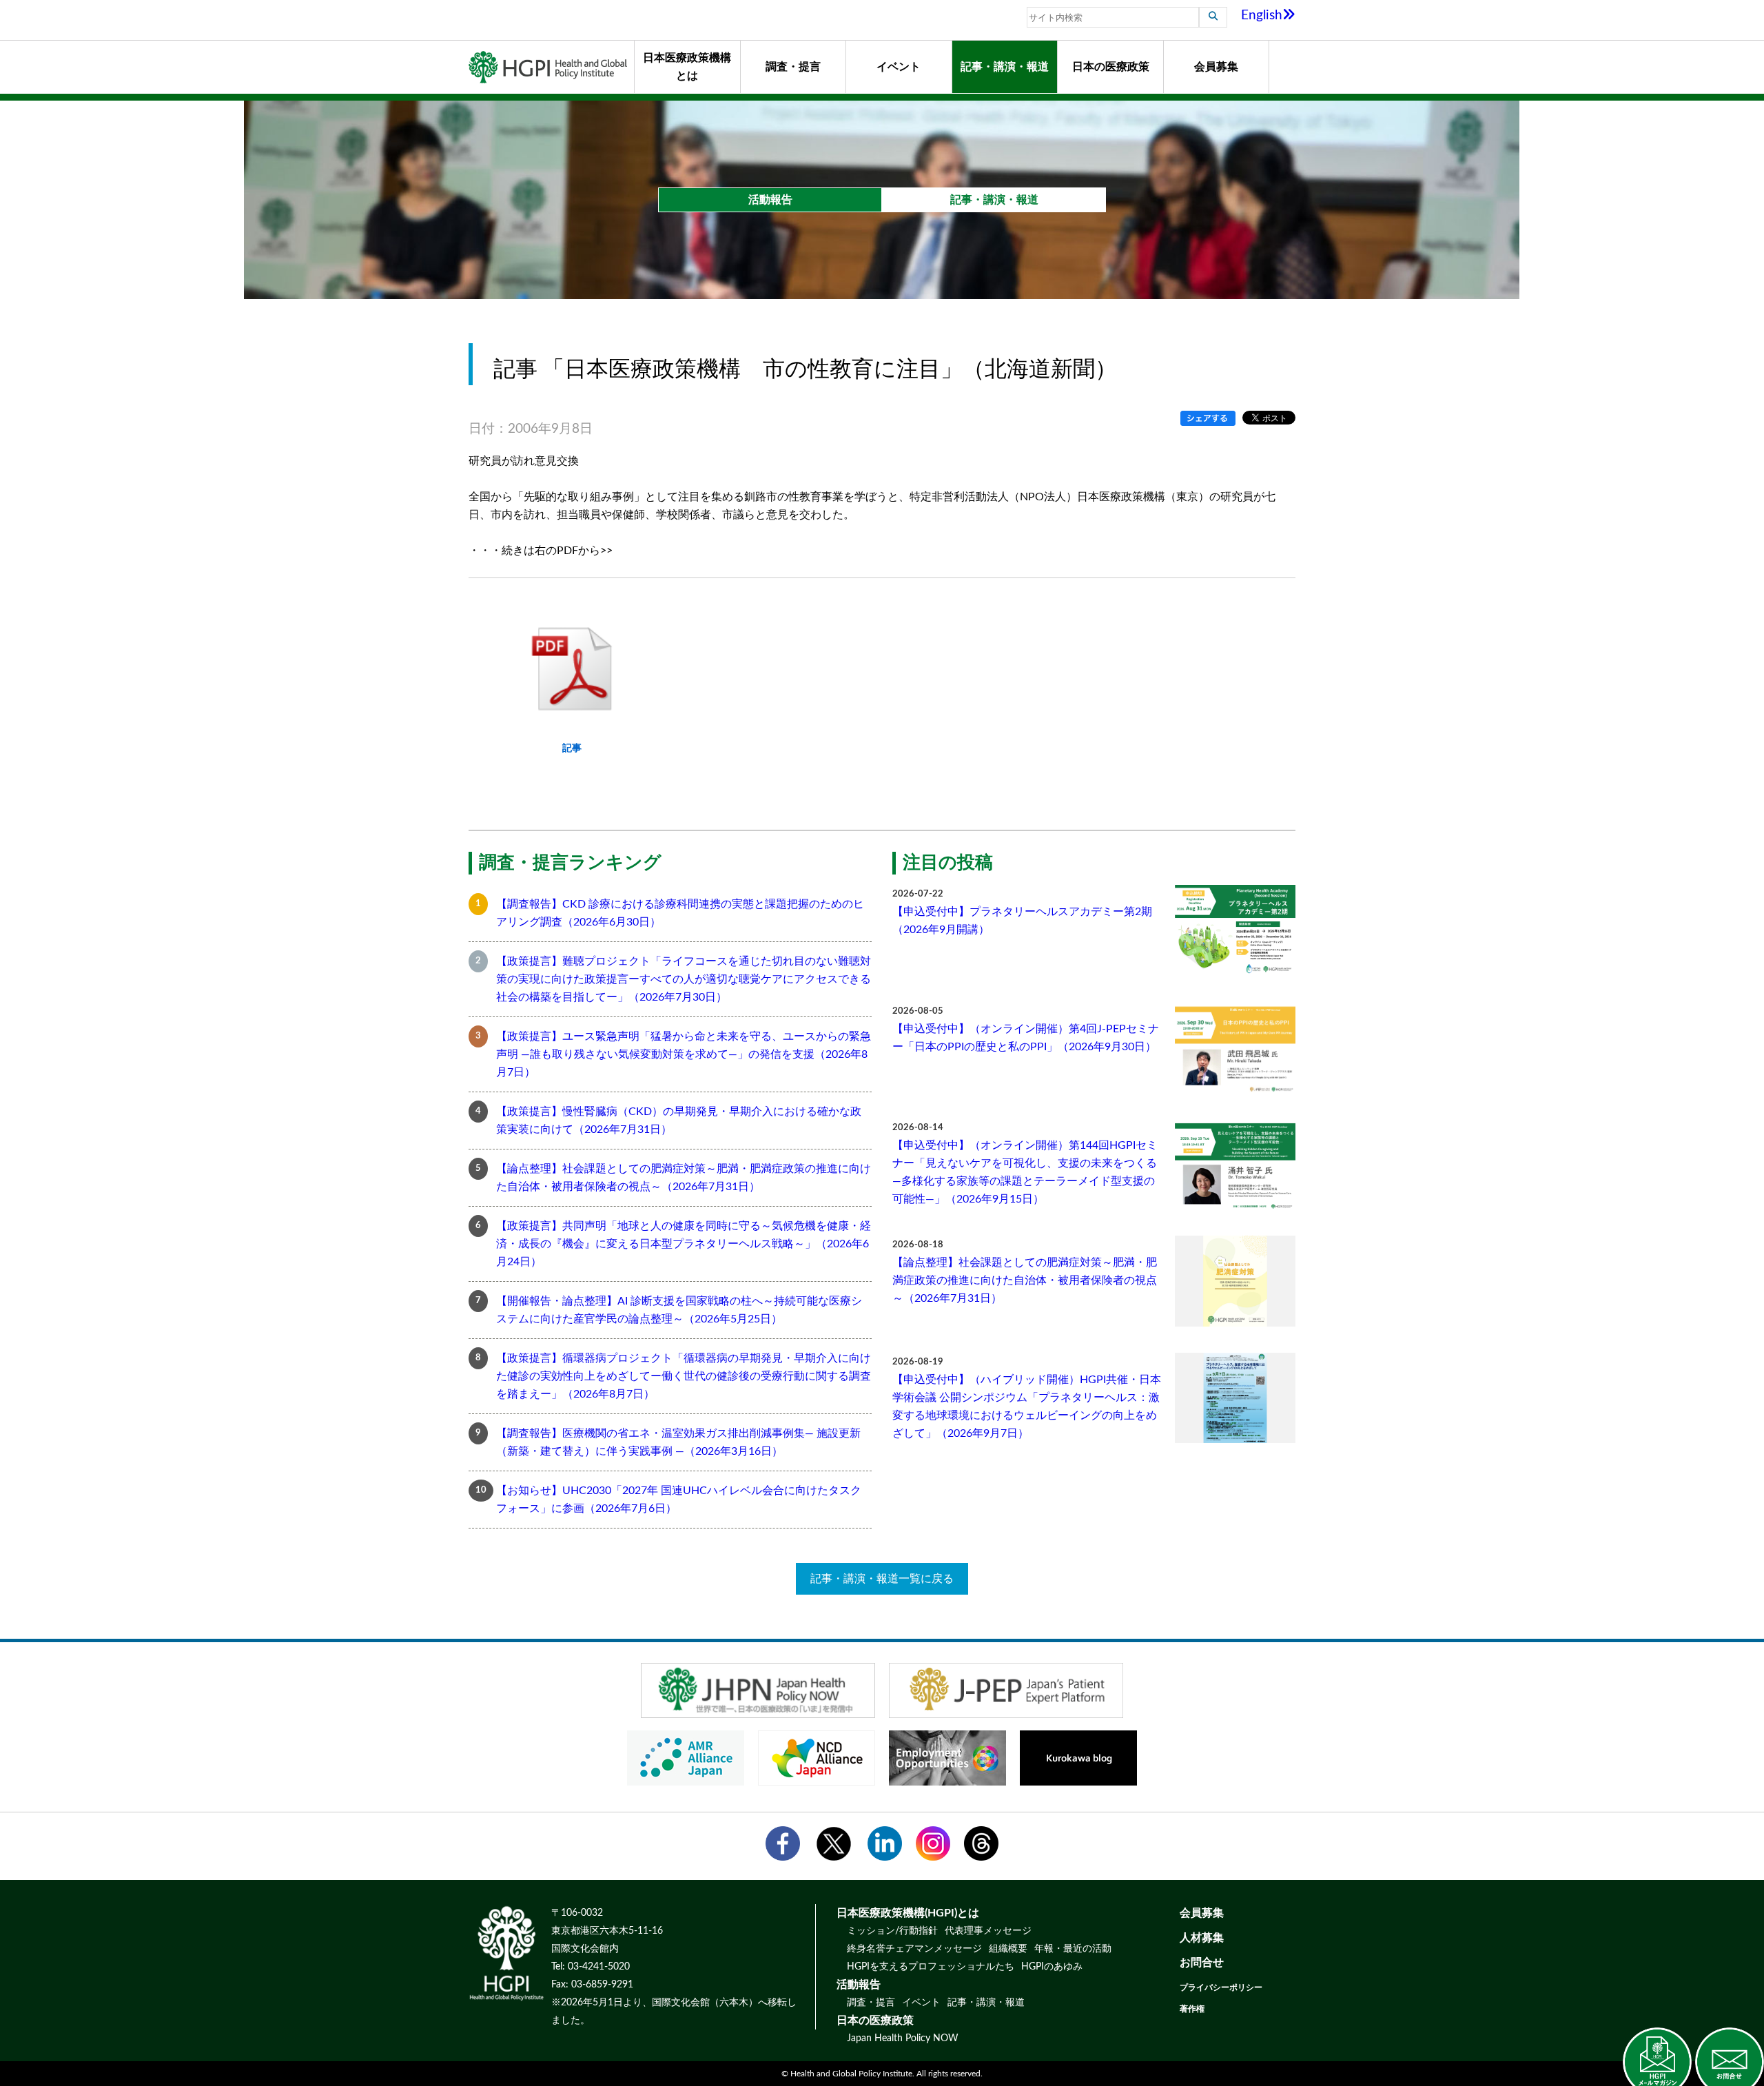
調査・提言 (793, 67)
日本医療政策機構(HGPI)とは (908, 1913)
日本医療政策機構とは (687, 67)
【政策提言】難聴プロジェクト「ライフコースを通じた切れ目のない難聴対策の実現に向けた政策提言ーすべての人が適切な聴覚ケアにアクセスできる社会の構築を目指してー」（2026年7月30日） (684, 979)
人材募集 (1202, 1938)
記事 (572, 748)
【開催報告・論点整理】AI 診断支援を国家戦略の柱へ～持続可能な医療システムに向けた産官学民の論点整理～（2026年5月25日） (679, 1310)
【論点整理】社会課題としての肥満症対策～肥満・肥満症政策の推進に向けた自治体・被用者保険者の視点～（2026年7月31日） (684, 1178)
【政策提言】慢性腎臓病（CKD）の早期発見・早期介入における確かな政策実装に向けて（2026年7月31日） (679, 1121)
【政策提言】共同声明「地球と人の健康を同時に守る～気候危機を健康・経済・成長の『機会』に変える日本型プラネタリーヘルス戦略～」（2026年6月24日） (684, 1244)
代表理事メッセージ (988, 1931)
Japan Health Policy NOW (903, 2038)
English (1262, 16)
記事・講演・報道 (1005, 67)
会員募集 (1216, 67)
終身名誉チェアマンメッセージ (914, 1949)
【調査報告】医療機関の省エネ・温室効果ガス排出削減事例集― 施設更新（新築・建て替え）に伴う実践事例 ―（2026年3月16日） (678, 1442)
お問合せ (1202, 1963)
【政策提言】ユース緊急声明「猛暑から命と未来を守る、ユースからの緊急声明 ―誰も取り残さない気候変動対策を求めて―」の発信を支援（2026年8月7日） (684, 1054)
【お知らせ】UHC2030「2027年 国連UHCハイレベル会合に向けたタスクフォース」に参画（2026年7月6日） (679, 1500)
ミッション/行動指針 (892, 1931)
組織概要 (1008, 1949)
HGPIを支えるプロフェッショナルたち (931, 1967)
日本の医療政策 (1111, 67)
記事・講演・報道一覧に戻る (882, 1579)
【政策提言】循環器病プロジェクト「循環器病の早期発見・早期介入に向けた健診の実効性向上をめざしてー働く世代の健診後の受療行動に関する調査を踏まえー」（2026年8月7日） (684, 1376)
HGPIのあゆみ (1052, 1967)
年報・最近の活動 (1073, 1949)
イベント (899, 67)
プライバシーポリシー (1221, 1987)
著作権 (1192, 2009)
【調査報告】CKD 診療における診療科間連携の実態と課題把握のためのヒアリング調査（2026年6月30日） (680, 913)
